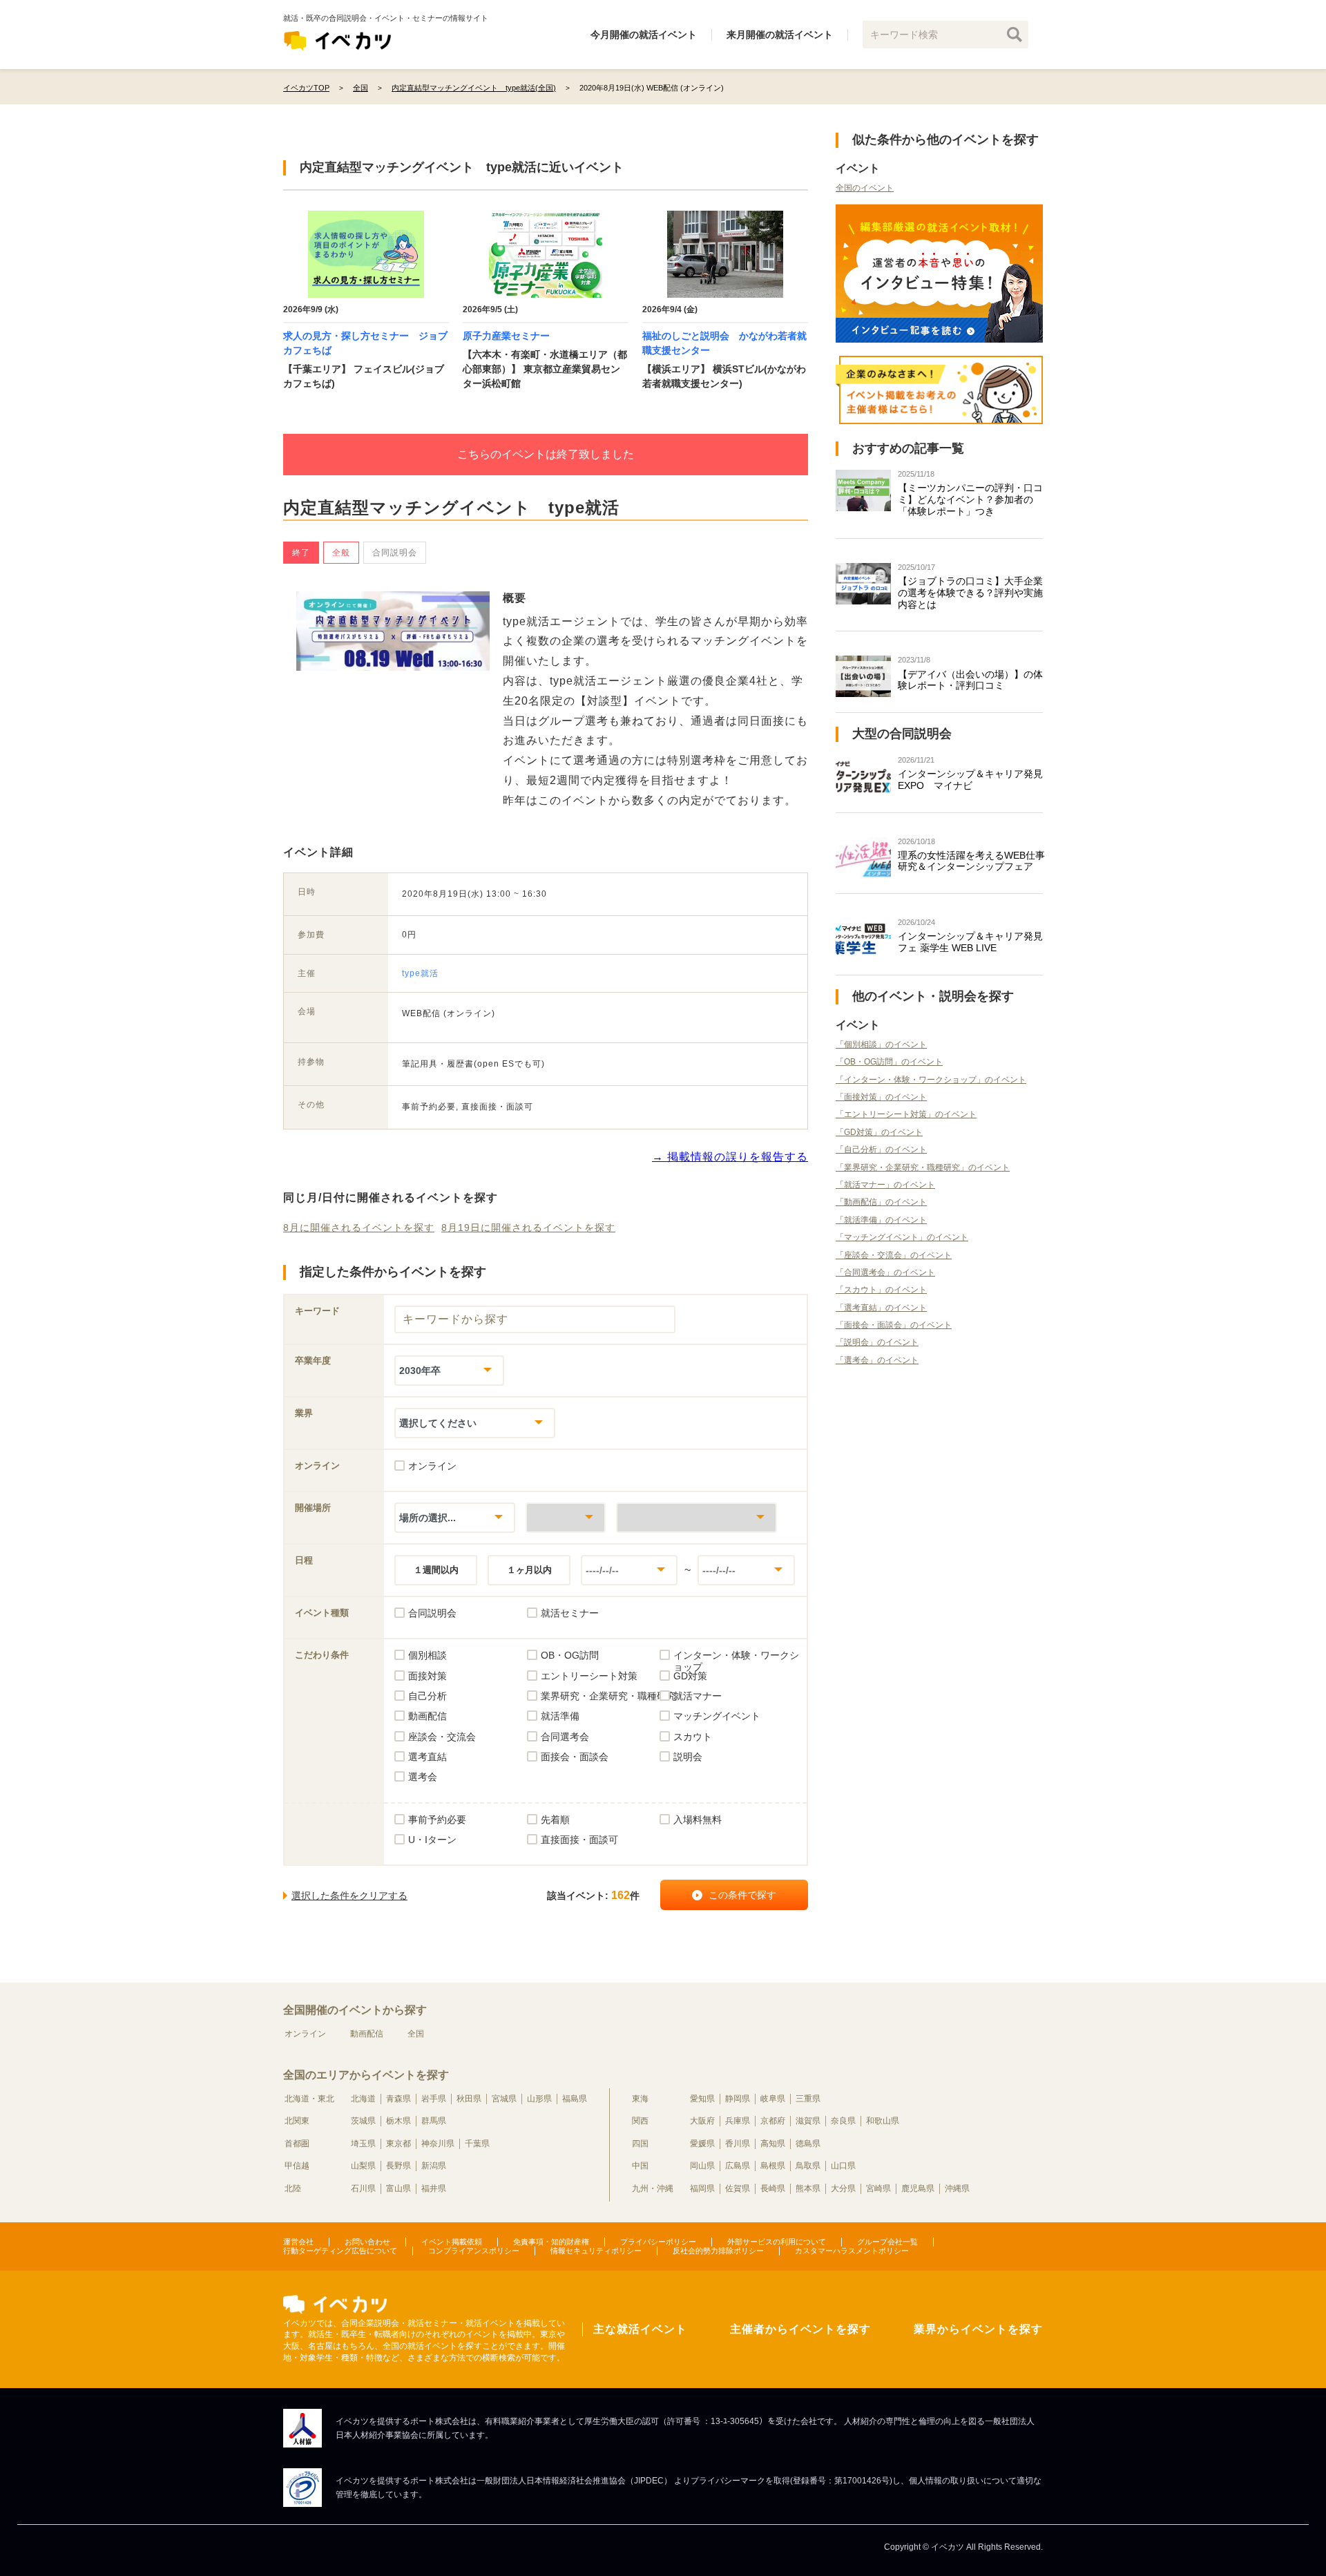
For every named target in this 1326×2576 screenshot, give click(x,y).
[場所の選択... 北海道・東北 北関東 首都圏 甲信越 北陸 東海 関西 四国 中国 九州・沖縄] (455, 1517)
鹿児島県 (918, 2188)
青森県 (398, 2099)
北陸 (293, 2188)
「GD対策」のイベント (879, 1132)
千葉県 (477, 2144)
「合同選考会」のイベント (885, 1272)
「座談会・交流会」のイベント (894, 1255)
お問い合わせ (367, 2242)
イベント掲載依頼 (452, 2242)
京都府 (773, 2121)
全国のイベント (865, 188)
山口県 (843, 2166)
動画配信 (367, 2034)
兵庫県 (738, 2121)
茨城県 (363, 2121)
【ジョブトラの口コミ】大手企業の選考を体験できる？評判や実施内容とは (970, 593)
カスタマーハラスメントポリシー (852, 2251)
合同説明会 (395, 553)
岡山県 (702, 2166)
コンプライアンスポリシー (474, 2251)
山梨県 (363, 2166)
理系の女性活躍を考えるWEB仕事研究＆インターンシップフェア (971, 861)
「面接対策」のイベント (881, 1097)
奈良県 (843, 2121)
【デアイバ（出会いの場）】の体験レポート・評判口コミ (970, 680)
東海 (640, 2099)
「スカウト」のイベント (881, 1290)
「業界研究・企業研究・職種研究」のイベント (923, 1167)
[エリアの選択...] (696, 1517)
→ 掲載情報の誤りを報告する (730, 1157)
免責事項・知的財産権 (551, 2242)
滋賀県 (808, 2121)
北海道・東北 (309, 2099)
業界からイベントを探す (978, 2329)
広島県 (738, 2166)
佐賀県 (738, 2188)
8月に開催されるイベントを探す (359, 1228)
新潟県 (434, 2166)
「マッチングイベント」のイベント (902, 1237)
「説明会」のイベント (877, 1342)
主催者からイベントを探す (800, 2329)
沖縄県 (957, 2188)
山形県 (539, 2099)
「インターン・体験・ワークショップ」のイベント (931, 1080)
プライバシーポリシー (658, 2242)
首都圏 (297, 2144)
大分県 (843, 2188)
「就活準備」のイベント (881, 1220)
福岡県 (702, 2188)
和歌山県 (883, 2121)
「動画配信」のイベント (881, 1202)
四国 (640, 2144)
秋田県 (469, 2099)
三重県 (808, 2099)
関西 (640, 2121)
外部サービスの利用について (777, 2242)
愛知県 (702, 2099)
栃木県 (398, 2121)
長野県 (398, 2166)
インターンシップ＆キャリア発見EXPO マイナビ (970, 780)
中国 (640, 2166)
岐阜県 (773, 2099)
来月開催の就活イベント (780, 35)
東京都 (398, 2144)
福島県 (575, 2099)
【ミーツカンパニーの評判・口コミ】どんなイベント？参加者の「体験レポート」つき (970, 499)
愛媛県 (702, 2144)
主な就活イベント (640, 2329)
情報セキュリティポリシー (596, 2251)
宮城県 (504, 2099)
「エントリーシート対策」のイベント (906, 1114)
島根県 (773, 2166)
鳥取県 (808, 2166)
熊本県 (808, 2188)
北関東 (297, 2121)
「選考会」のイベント (877, 1360)
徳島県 (808, 2144)
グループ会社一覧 (887, 2242)
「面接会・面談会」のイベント (894, 1325)
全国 (416, 2034)
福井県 (434, 2188)
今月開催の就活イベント (644, 35)
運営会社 (298, 2242)
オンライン (305, 2034)
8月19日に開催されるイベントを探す (528, 1228)
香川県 (738, 2144)
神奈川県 (438, 2144)
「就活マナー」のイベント (885, 1185)
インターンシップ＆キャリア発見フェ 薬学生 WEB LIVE (970, 942)
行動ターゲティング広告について (340, 2251)
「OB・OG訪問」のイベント (889, 1062)
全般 (341, 553)
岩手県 (434, 2099)
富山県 (398, 2188)
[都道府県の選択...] (566, 1517)
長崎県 (773, 2188)
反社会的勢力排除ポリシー (718, 2251)
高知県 (773, 2144)
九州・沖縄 (653, 2188)
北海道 (363, 2099)
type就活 (420, 973)
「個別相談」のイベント (881, 1044)
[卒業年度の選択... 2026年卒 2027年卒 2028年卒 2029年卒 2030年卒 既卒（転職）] (449, 1370)
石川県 (363, 2188)
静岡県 (738, 2099)
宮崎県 (878, 2188)
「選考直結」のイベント (881, 1308)
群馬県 (434, 2121)
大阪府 (702, 2121)
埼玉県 (363, 2144)
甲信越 (297, 2166)
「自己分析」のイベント (881, 1149)
